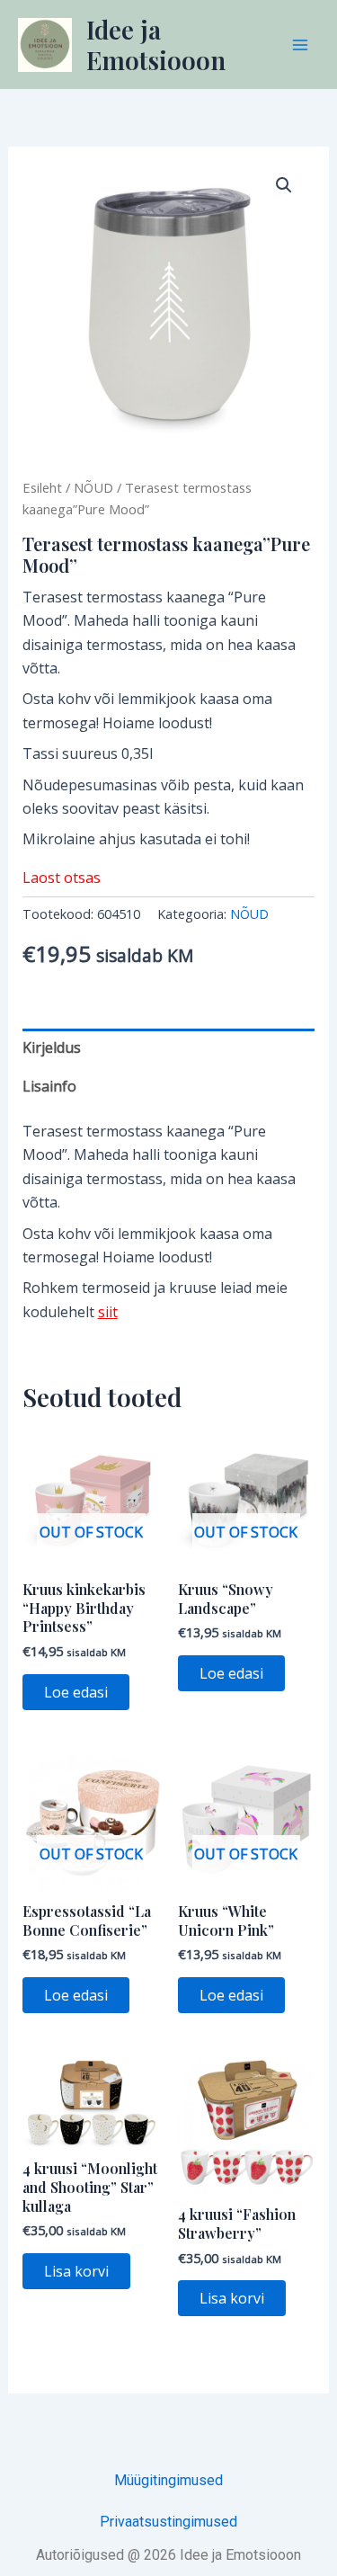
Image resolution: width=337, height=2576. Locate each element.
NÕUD (93, 487)
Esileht (42, 487)
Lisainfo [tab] (49, 1086)
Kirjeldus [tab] (52, 1047)
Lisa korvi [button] (76, 2271)
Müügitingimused (168, 2480)
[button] (284, 185)
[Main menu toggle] (300, 44)
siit (108, 1312)
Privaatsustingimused (168, 2522)
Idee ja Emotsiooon (156, 45)
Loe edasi (76, 1692)
